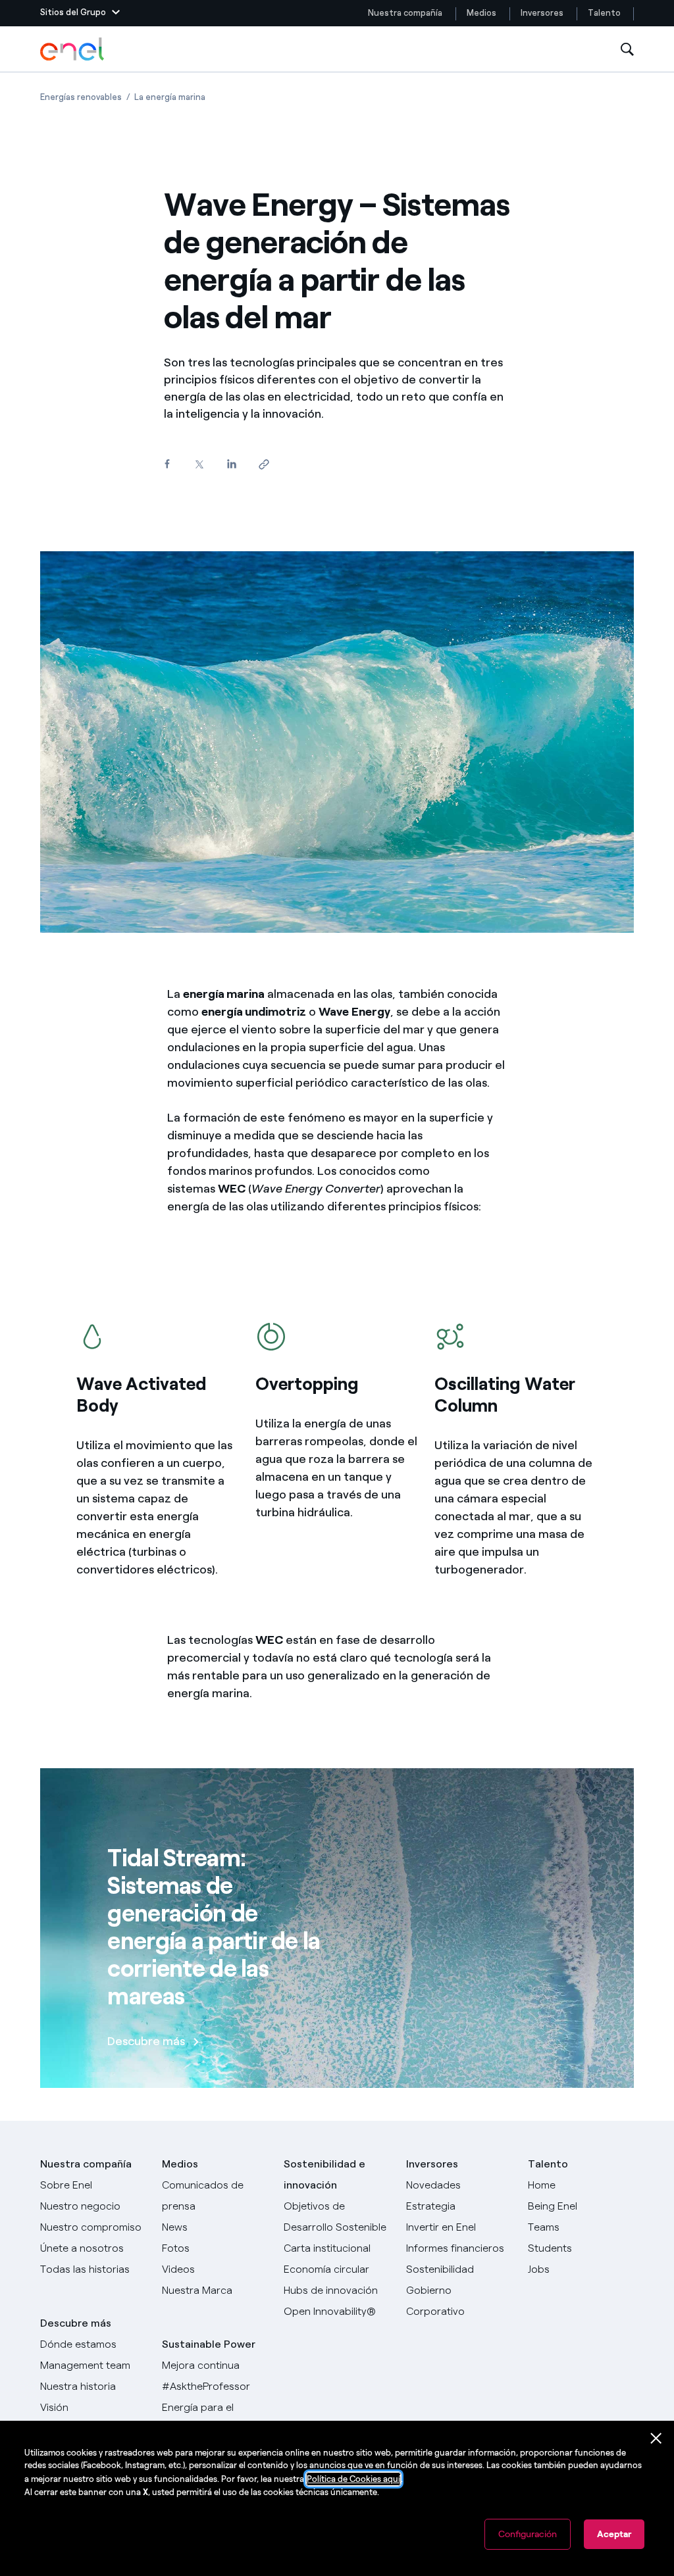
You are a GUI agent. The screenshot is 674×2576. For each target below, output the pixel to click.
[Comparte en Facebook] (167, 464)
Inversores (542, 13)
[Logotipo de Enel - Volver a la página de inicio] (73, 49)
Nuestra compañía (405, 13)
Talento (605, 13)
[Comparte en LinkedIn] (231, 464)
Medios (481, 13)
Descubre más (76, 2323)
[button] (80, 13)
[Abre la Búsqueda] (627, 50)
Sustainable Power (209, 2344)
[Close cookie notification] (656, 2439)
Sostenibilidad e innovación (324, 2174)
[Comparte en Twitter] (199, 465)
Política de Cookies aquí (353, 2479)
